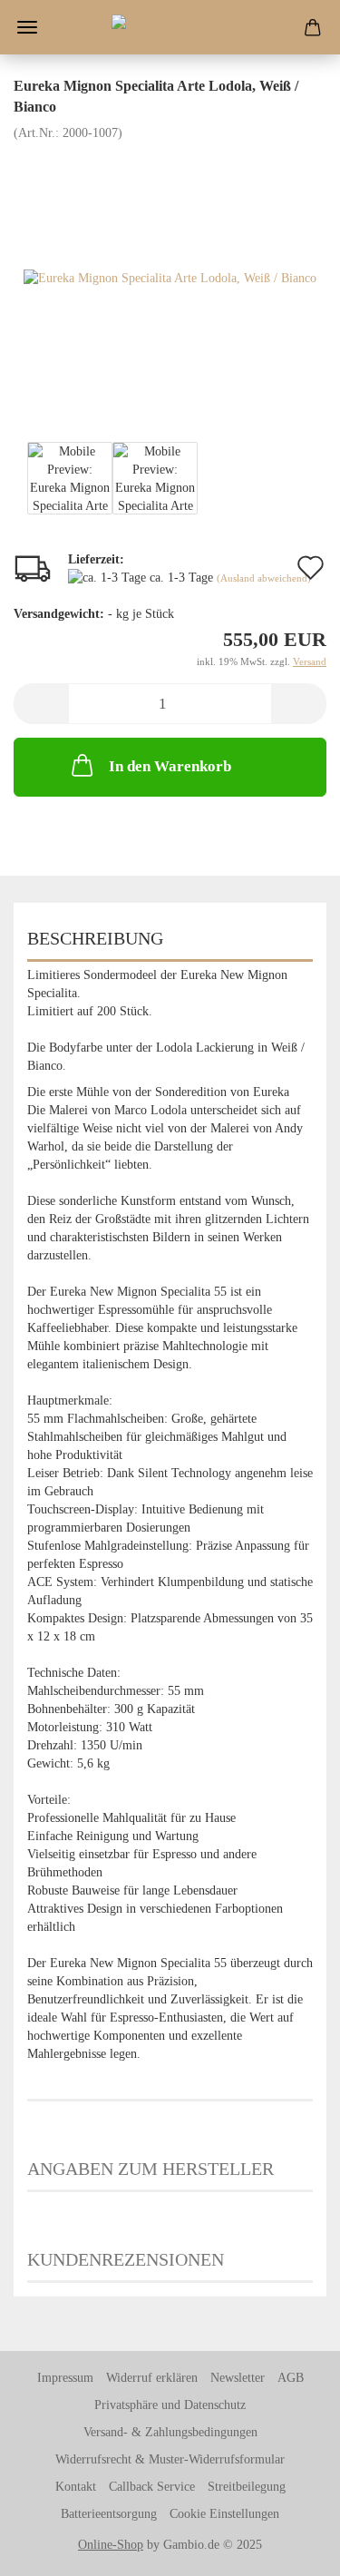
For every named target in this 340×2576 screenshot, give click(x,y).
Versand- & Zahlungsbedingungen (170, 2432)
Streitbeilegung (247, 2487)
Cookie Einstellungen (224, 2514)
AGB (291, 2378)
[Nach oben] (290, 2549)
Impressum (65, 2378)
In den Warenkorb (170, 766)
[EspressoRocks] (170, 27)
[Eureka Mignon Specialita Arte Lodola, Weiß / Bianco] (170, 277)
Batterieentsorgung (109, 2514)
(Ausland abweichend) (264, 578)
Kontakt (76, 2487)
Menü (27, 27)
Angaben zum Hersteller (151, 2169)
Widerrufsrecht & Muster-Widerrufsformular (170, 2459)
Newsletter (238, 2378)
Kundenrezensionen (126, 2259)
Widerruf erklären (152, 2378)
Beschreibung (95, 938)
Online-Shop (111, 2545)
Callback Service (152, 2487)
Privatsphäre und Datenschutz (170, 2405)
